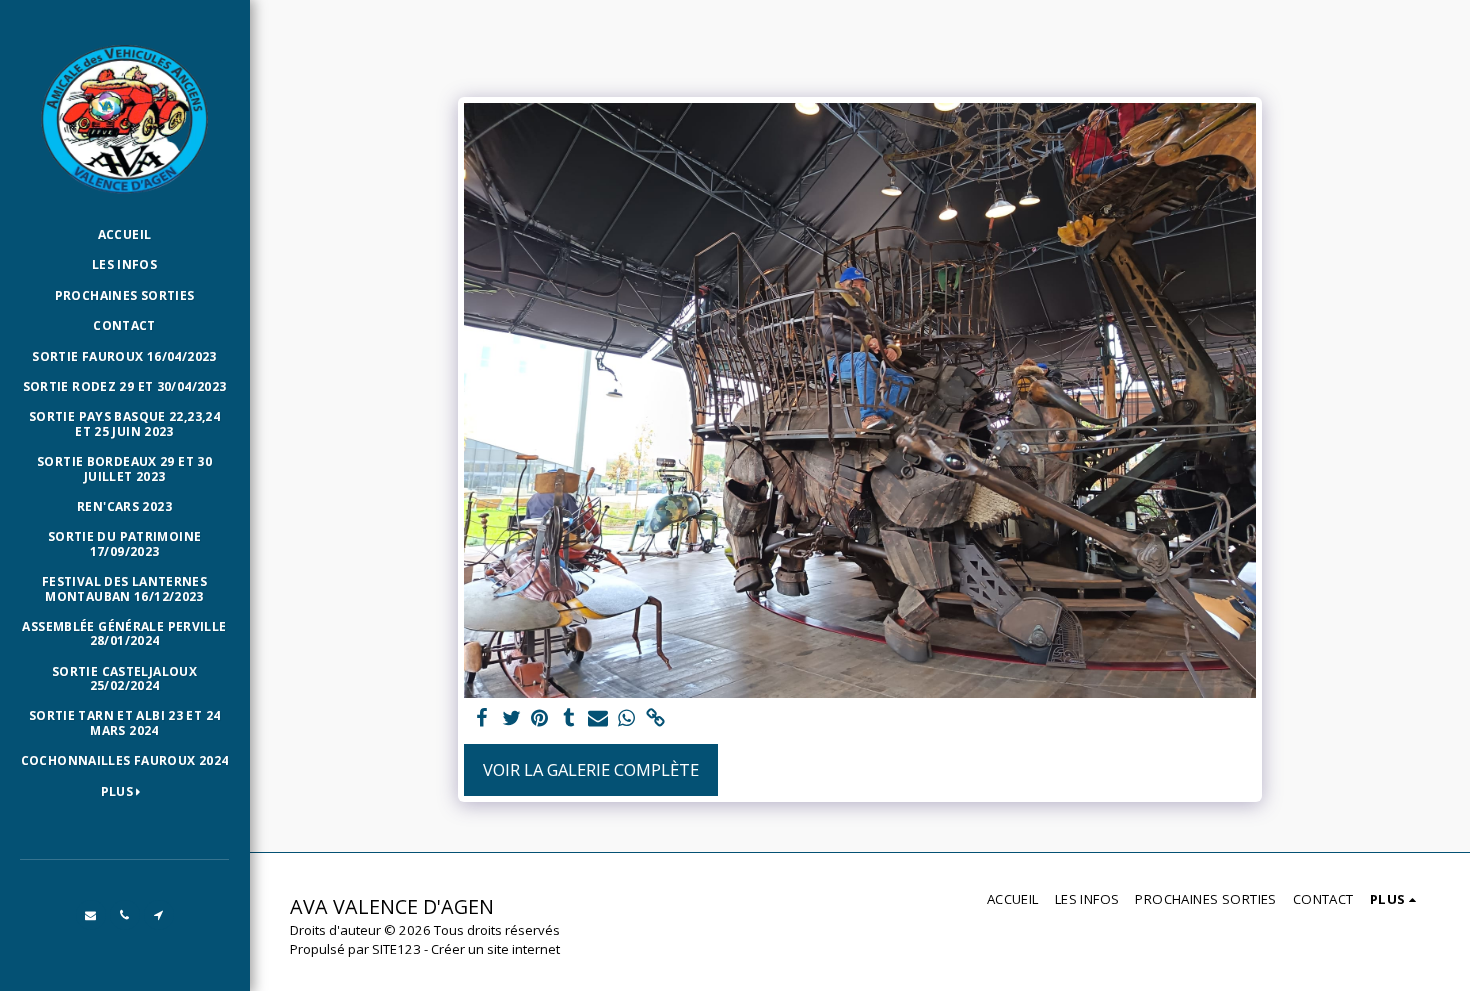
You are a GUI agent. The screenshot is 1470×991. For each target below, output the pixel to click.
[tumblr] (568, 719)
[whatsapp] (626, 719)
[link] (655, 719)
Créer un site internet (495, 949)
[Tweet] (511, 719)
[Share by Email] (597, 719)
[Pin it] (540, 719)
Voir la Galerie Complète (591, 769)
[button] (91, 915)
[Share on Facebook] (482, 719)
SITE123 (396, 949)
